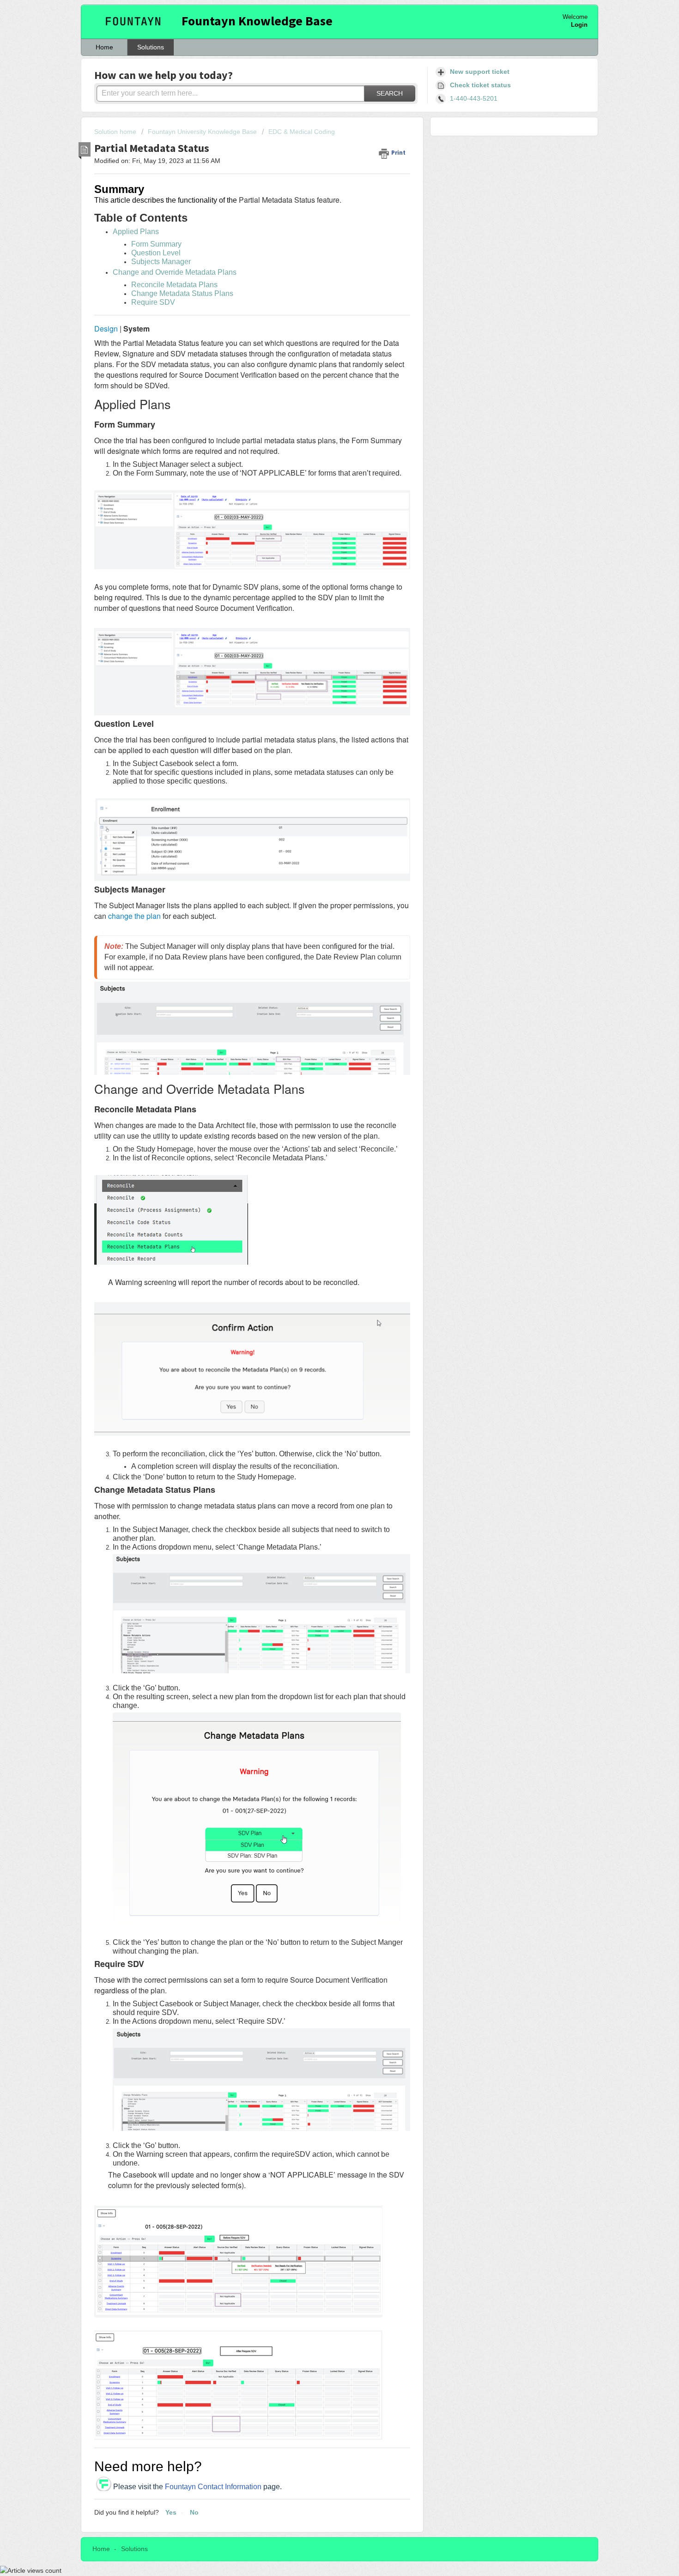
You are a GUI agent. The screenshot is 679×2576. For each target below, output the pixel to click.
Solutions (151, 47)
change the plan (133, 916)
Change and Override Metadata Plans (175, 272)
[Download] (322, 1208)
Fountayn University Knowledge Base (202, 132)
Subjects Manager (161, 262)
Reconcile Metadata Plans (174, 285)
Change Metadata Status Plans (182, 293)
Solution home (116, 132)
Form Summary (156, 244)
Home (104, 47)
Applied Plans (136, 232)
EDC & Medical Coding (302, 132)
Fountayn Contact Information (213, 2487)
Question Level (156, 253)
